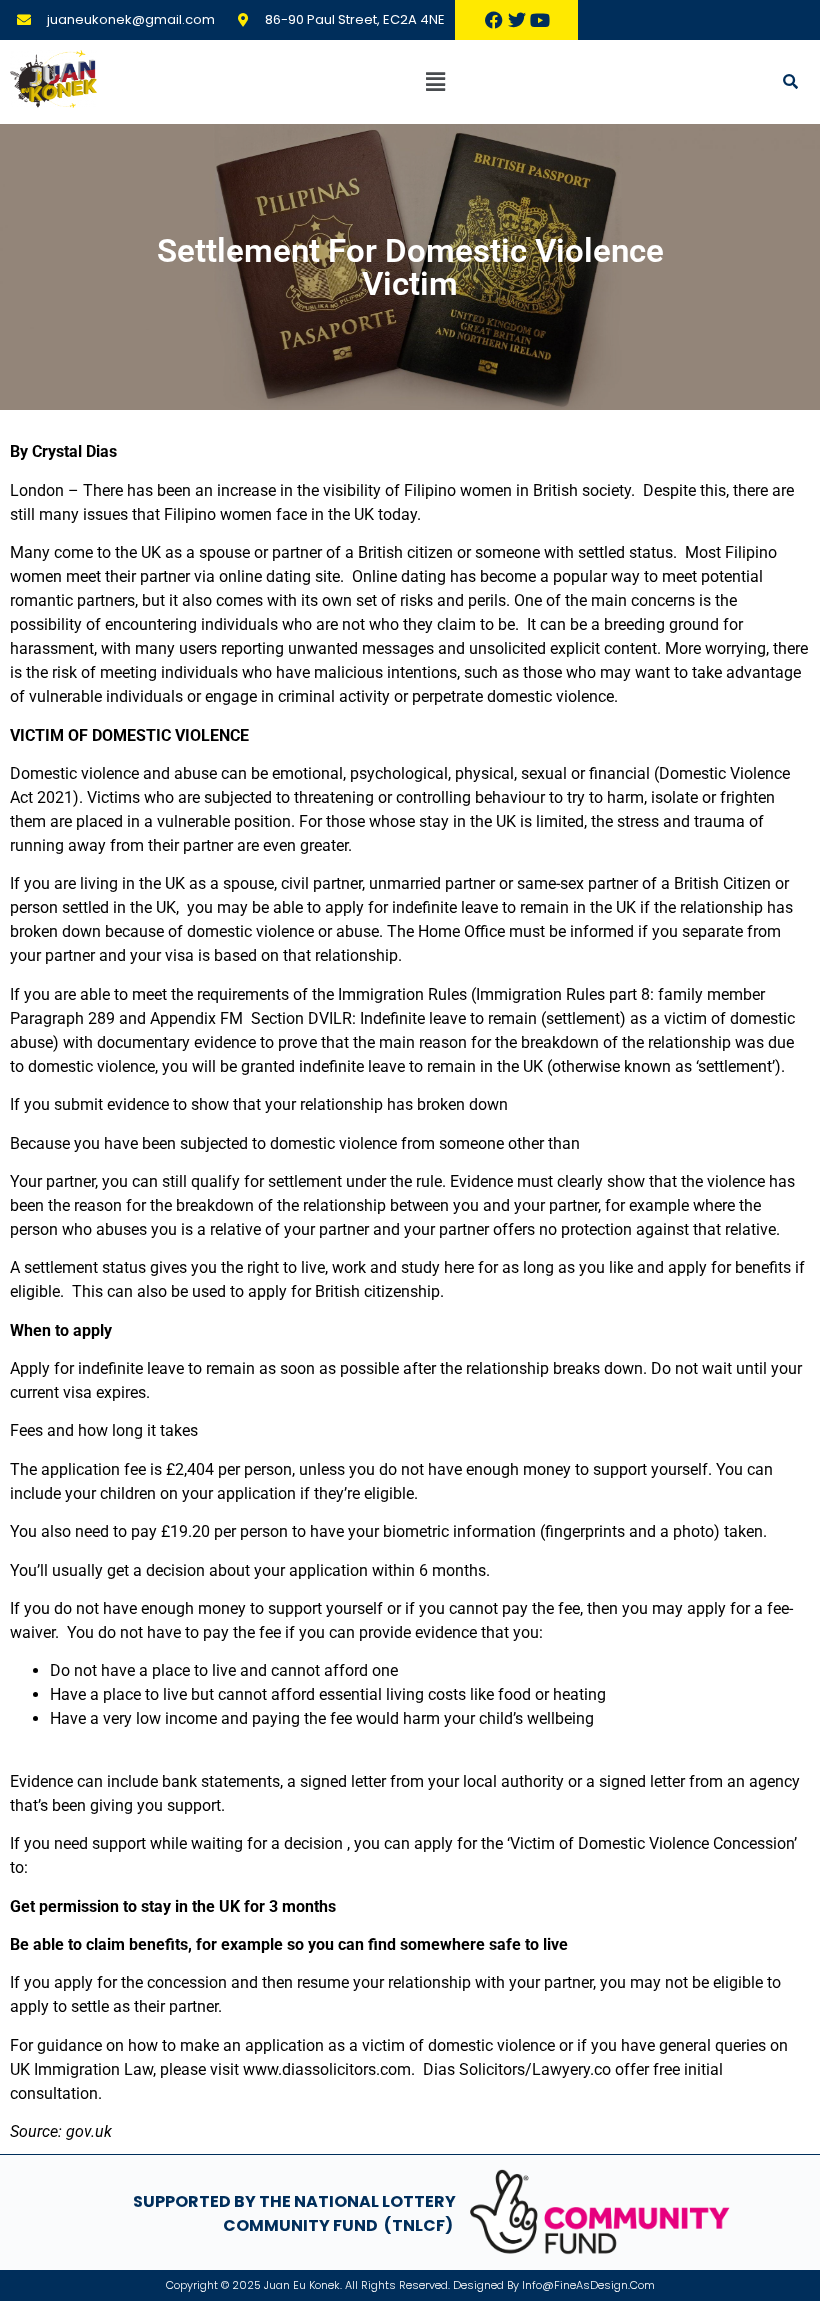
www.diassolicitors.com (327, 2069)
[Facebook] (494, 20)
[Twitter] (517, 20)
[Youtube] (540, 20)
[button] (435, 81)
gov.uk (89, 2131)
